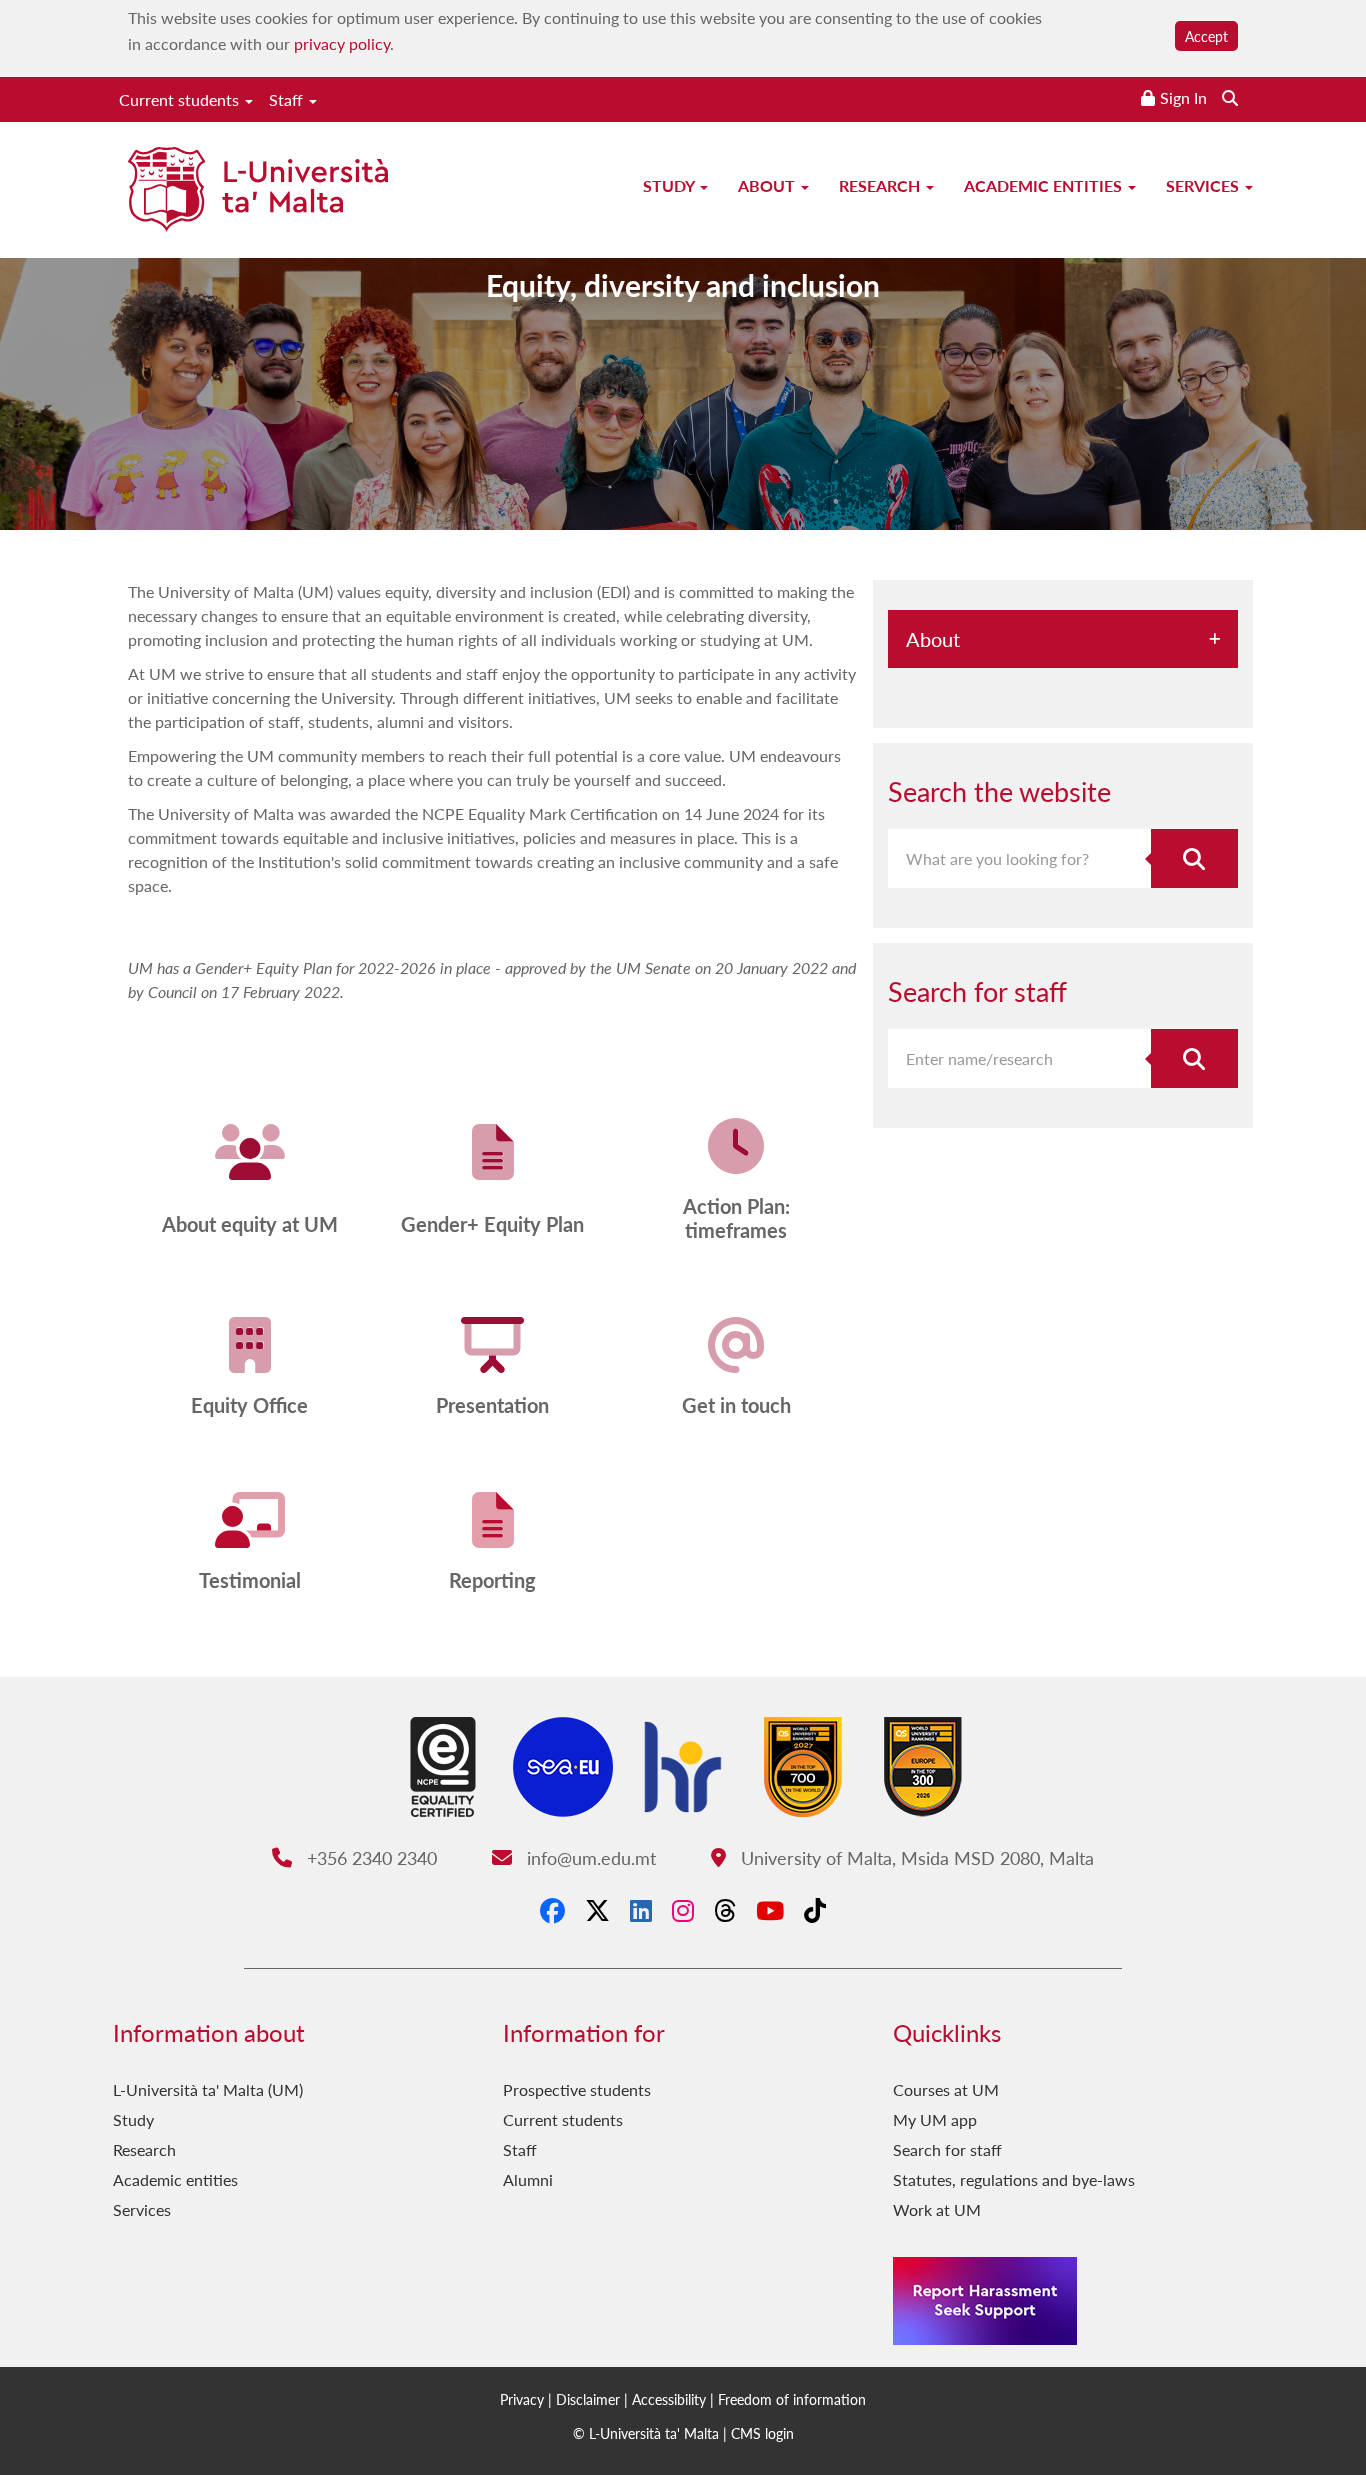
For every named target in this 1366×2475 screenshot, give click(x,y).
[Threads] (725, 1910)
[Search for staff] (1195, 1058)
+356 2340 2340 (369, 1857)
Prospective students (577, 2089)
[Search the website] (1230, 97)
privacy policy (342, 43)
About (768, 185)
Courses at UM (946, 2089)
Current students (181, 99)
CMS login (762, 2433)
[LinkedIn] (641, 1910)
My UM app (935, 2119)
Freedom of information (792, 2399)
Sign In (1183, 97)
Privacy (522, 2399)
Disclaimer (588, 2399)
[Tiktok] (815, 1910)
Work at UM (937, 2209)
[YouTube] (770, 1910)
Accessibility (669, 2399)
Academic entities (1045, 185)
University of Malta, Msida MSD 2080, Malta (914, 1857)
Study (670, 185)
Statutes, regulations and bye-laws (1014, 2179)
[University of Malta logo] (258, 191)
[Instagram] (683, 1910)
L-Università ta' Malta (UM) (208, 2089)
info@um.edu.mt (588, 1857)
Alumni (528, 2179)
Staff (288, 99)
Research (881, 185)
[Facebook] (552, 1910)
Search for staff (947, 2149)
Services (1204, 185)
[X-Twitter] (597, 1910)
